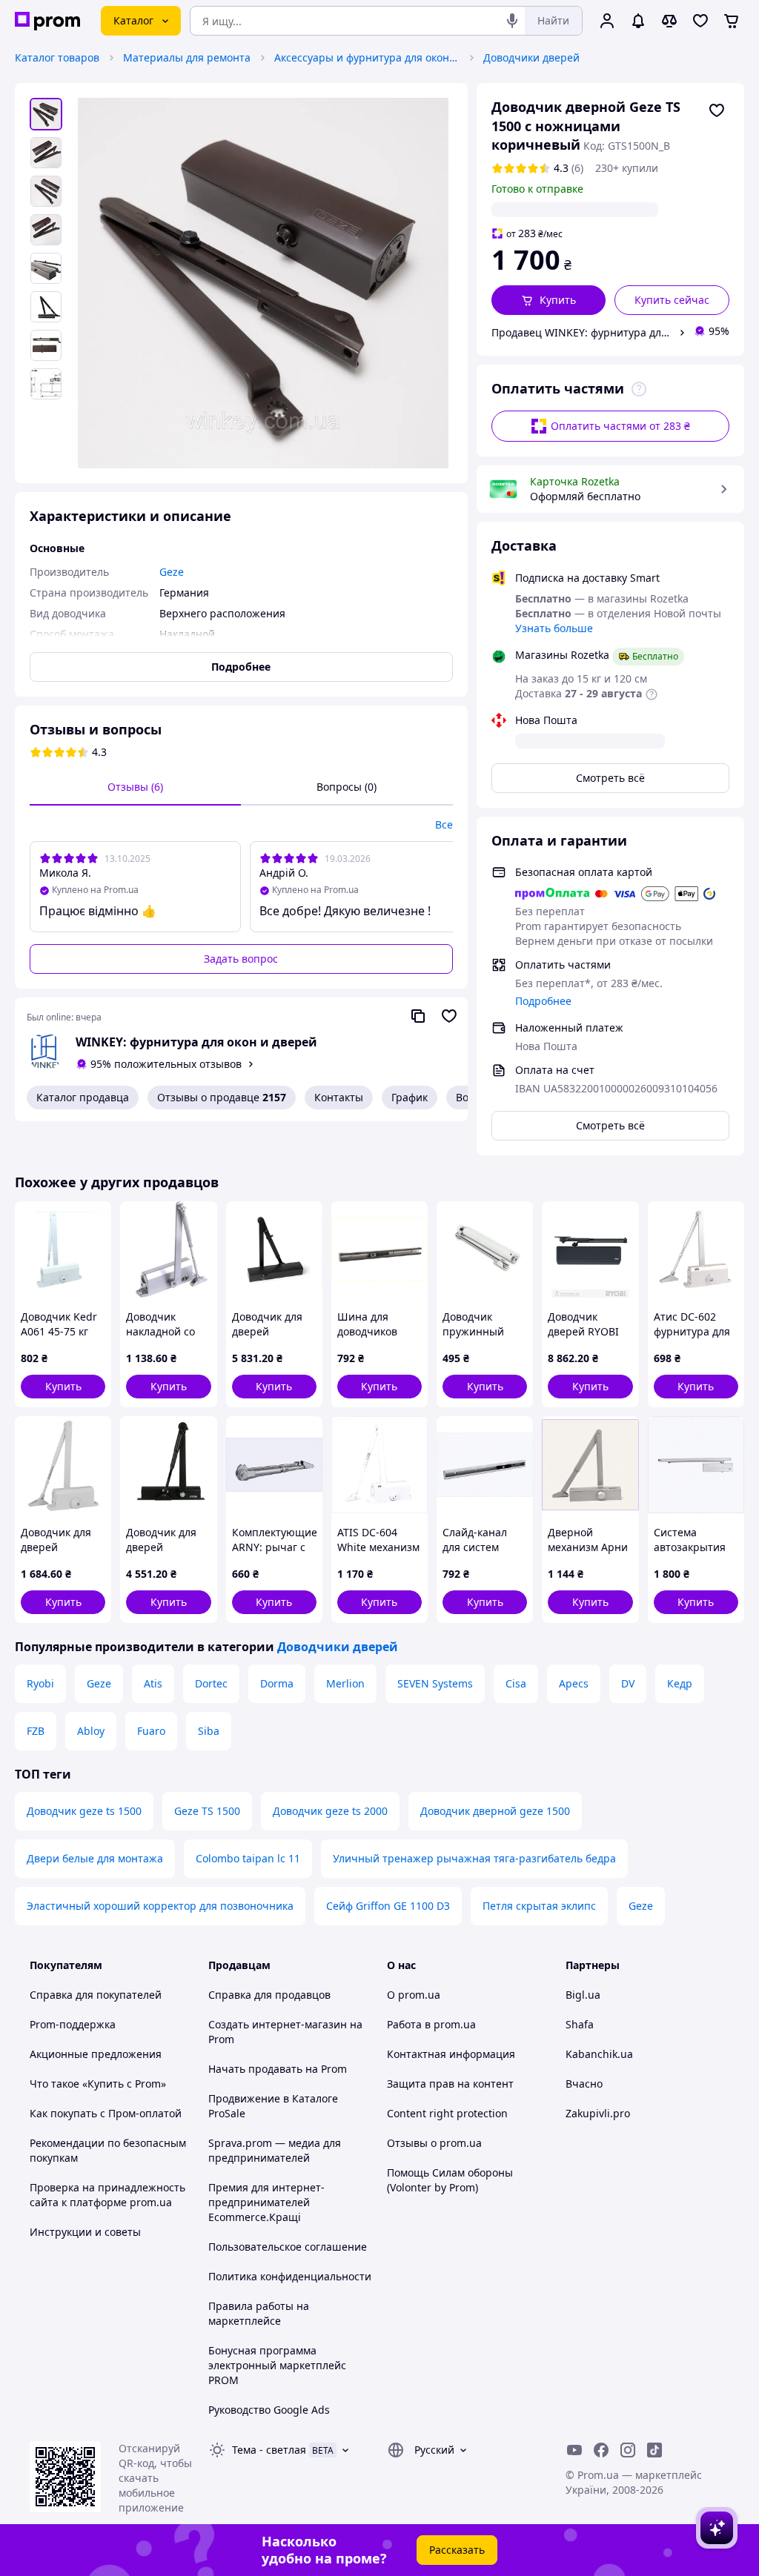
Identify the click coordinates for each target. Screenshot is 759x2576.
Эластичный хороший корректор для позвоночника (160, 1906)
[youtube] (574, 2450)
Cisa (516, 1683)
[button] (549, 300)
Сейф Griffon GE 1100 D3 (388, 1906)
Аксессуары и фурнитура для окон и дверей (367, 57)
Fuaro (151, 1731)
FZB (36, 1731)
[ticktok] (654, 2450)
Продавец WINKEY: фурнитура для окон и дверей (583, 332)
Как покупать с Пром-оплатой (106, 2113)
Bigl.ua (583, 1995)
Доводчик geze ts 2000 (330, 1811)
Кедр (680, 1683)
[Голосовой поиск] (512, 21)
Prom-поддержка (73, 2024)
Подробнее (543, 1001)
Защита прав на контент (450, 2084)
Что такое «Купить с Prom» (98, 2084)
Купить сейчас (672, 300)
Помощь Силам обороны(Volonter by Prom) (450, 2180)
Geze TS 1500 (207, 1811)
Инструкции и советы (85, 2232)
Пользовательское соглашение (288, 2247)
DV (628, 1683)
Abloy (91, 1731)
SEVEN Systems (435, 1683)
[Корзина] (732, 21)
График (410, 1097)
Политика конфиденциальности (290, 2276)
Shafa (580, 2024)
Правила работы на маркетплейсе (259, 2313)
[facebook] (601, 2450)
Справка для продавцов (269, 1995)
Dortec (211, 1683)
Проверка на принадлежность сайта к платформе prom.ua (107, 2195)
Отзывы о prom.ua (434, 2143)
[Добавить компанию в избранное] (449, 1016)
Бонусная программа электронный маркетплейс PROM (277, 2365)
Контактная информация (451, 2054)
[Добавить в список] (717, 110)
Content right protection (447, 2113)
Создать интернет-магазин (278, 2024)
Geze (99, 1683)
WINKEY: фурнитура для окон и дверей (196, 1042)
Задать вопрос (241, 959)
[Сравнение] (669, 21)
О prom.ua (414, 1995)
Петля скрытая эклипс (539, 1906)
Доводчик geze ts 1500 (84, 1811)
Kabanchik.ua (599, 2054)
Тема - (269, 2450)
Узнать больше (554, 628)
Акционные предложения (96, 2054)
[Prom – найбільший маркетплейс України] (47, 21)
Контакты (339, 1097)
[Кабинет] (607, 21)
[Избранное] (700, 21)
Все (444, 824)
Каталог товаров (57, 57)
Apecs (574, 1683)
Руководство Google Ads (269, 2410)
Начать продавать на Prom (278, 2069)
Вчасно (584, 2084)
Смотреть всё (610, 778)
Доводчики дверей (531, 57)
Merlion (345, 1683)
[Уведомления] (638, 21)
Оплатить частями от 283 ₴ (620, 426)
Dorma (277, 1683)
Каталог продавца (83, 1097)
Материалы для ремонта (187, 57)
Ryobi (40, 1683)
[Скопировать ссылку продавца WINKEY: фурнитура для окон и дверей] (418, 1016)
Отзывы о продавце (222, 1097)
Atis (153, 1683)
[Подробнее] (639, 389)
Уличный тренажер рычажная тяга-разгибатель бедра (474, 1858)
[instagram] (628, 2450)
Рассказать (457, 2550)
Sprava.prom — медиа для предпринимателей (275, 2150)
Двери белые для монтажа (95, 1858)
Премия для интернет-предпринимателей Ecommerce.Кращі (266, 2202)
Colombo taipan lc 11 (248, 1858)
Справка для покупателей (96, 1995)
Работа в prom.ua (431, 2024)
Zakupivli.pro (598, 2113)
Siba (209, 1731)
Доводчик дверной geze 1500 (495, 1811)
